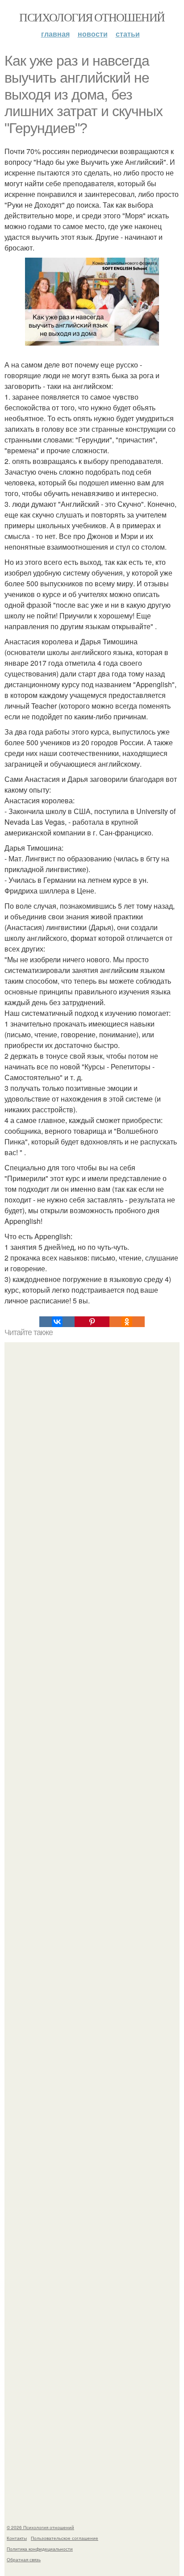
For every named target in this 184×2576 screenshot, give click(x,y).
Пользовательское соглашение (65, 2538)
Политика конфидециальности (40, 2549)
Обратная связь (24, 2559)
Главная (55, 34)
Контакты (17, 2538)
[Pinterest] (92, 1322)
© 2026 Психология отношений (40, 2527)
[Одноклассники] (127, 1322)
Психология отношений (92, 17)
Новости (93, 34)
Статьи (128, 34)
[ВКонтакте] (57, 1322)
